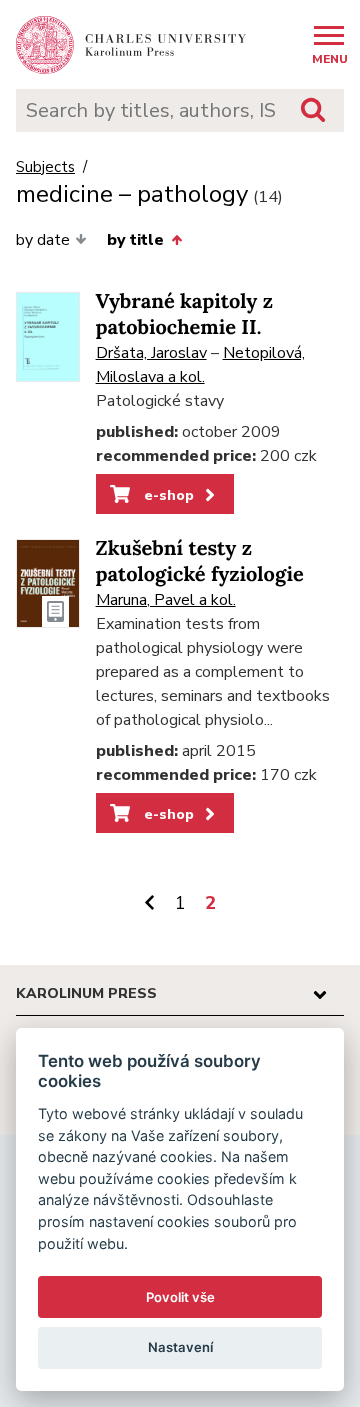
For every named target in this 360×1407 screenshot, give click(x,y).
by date (43, 240)
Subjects (45, 167)
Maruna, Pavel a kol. (166, 600)
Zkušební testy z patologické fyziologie (200, 561)
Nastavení (180, 1347)
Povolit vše (180, 1297)
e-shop (167, 495)
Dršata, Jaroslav (151, 353)
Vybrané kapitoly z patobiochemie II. (184, 314)
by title (135, 240)
